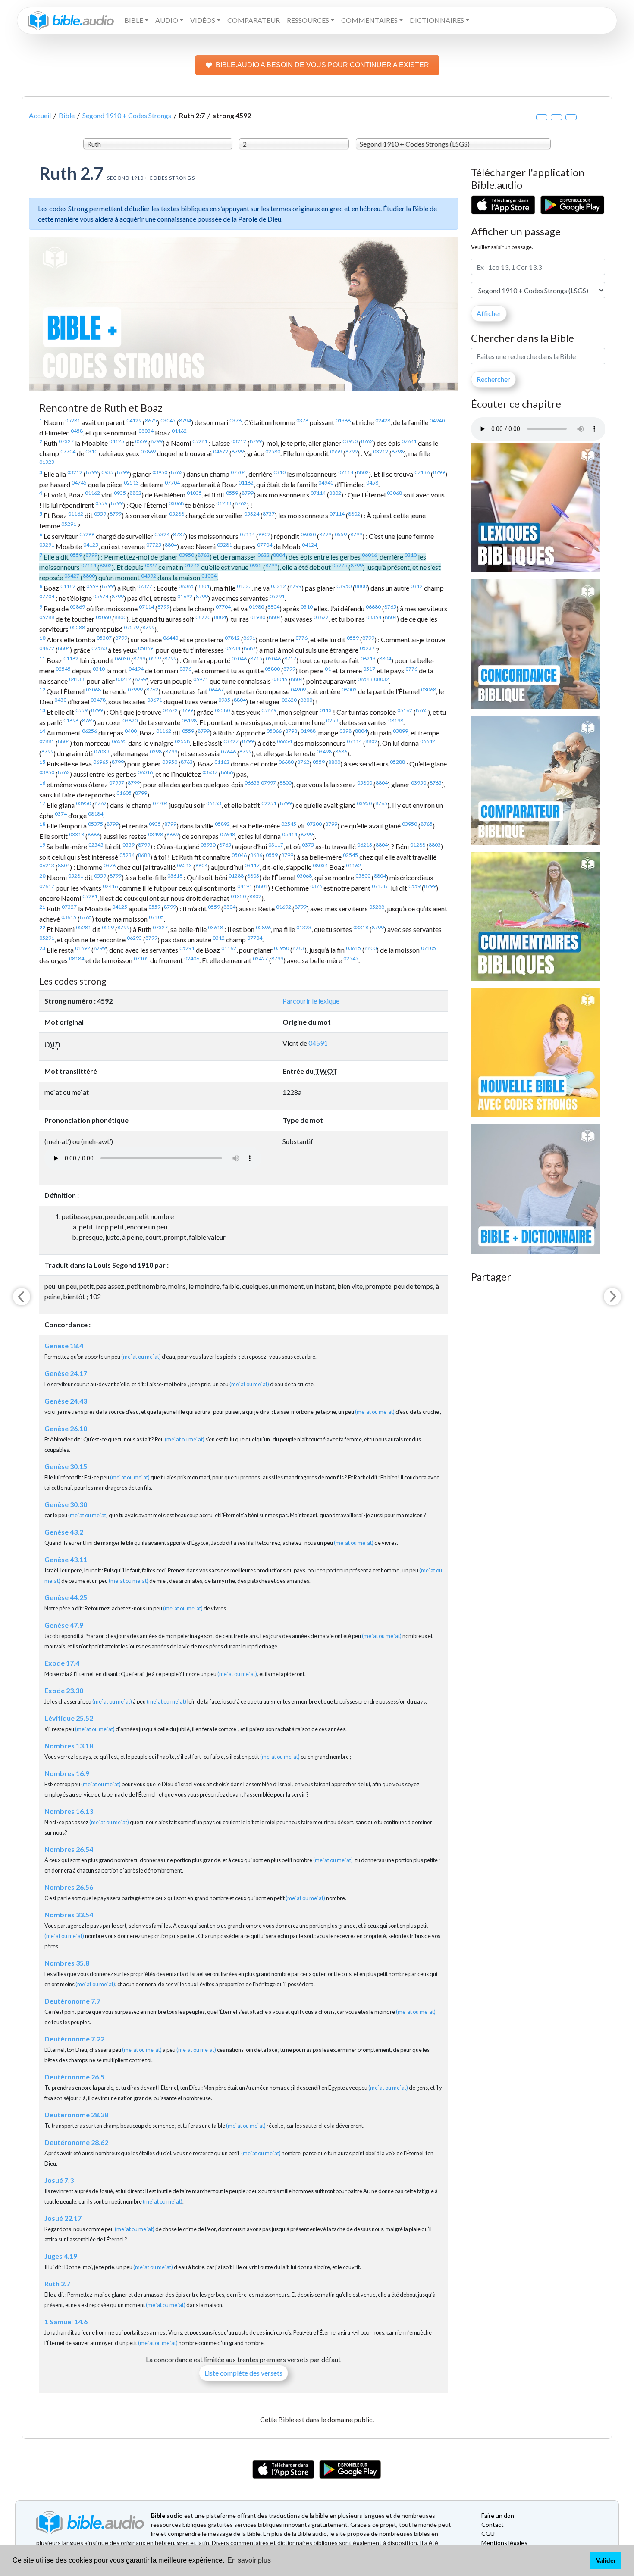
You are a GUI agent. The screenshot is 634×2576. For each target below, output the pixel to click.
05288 (177, 514)
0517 (369, 669)
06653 (252, 783)
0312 (417, 586)
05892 (222, 824)
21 (42, 907)
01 (328, 669)
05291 (69, 524)
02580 (273, 452)
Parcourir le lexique (311, 1001)
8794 (185, 420)
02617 (47, 886)
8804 (171, 545)
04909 (298, 689)
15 (42, 762)
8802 (363, 472)
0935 (107, 472)
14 (42, 731)
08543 (365, 679)
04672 (221, 452)
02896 (263, 927)
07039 (102, 752)
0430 (60, 700)
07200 (314, 824)
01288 (224, 503)
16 (42, 783)
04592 (149, 576)
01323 (47, 462)
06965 (101, 762)
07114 (346, 472)
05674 (101, 596)
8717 (290, 658)
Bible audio (167, 2515)
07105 (156, 917)
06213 (368, 658)
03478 (98, 700)
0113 (326, 710)
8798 (398, 452)
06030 (308, 534)
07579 (131, 627)
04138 (77, 679)
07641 (409, 441)
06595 (119, 741)
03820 (130, 721)
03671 (155, 700)
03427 (72, 576)
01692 (185, 596)
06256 (89, 731)
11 (42, 658)
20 (42, 876)
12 (42, 689)
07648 (228, 834)
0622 (264, 555)
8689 (173, 834)
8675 (151, 420)
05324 (252, 514)
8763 (187, 762)
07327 (66, 441)
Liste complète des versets (243, 2373)
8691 (249, 638)
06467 (216, 689)
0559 (141, 441)
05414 (290, 834)
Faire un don (498, 2515)
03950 (350, 441)
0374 (61, 814)
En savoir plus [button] (249, 2560)
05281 (73, 420)
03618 (175, 876)
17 (42, 803)
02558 (182, 741)
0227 (151, 565)
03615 (69, 917)
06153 (214, 803)
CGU (488, 2534)
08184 (96, 814)
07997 (117, 783)
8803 (435, 845)
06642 (428, 741)
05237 (367, 648)
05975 (340, 565)
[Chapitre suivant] (612, 1297)
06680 (373, 607)
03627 (321, 617)
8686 (341, 752)
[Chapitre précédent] (22, 1297)
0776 (301, 638)
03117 (276, 845)
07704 (68, 452)
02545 (63, 669)
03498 (324, 752)
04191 (245, 886)
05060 (103, 617)
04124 (309, 545)
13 (42, 710)
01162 (179, 431)
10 (42, 638)
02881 (47, 741)
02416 (110, 886)
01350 (238, 896)
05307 (104, 638)
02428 (383, 420)
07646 (228, 752)
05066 (274, 731)
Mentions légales (504, 2543)
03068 (394, 493)
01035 (194, 493)
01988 (308, 731)
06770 (203, 617)
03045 (168, 420)
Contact (493, 2524)
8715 (256, 658)
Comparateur (254, 20)
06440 (171, 638)
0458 (77, 431)
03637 (210, 772)
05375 (96, 824)
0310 (91, 452)
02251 (269, 803)
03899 (400, 731)
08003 (349, 689)
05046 (239, 658)
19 (42, 845)
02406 (192, 958)
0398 (345, 731)
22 (42, 927)
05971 (201, 679)
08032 (381, 679)
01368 (343, 420)
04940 (437, 420)
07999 (135, 689)
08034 (146, 431)
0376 (235, 420)
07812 (232, 638)
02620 (289, 700)
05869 (148, 452)
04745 (79, 483)
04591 (318, 1043)
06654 (284, 741)
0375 (308, 845)
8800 (89, 576)
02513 (131, 483)
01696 (71, 721)
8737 (269, 514)
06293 (134, 938)
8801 (262, 886)
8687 (250, 648)
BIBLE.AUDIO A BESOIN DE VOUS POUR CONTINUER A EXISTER (322, 65)
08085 (186, 586)
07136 (422, 472)
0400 (131, 731)
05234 (233, 648)
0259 (332, 721)
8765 (390, 607)
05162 (405, 710)
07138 (379, 886)
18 (42, 824)
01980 (256, 607)
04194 (136, 669)
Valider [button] (606, 2560)
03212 (239, 441)
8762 (367, 441)
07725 (154, 545)
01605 (124, 793)
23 (42, 948)
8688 (144, 855)
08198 (189, 721)
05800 (272, 669)
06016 (369, 555)
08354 (374, 617)
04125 (117, 441)
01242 (192, 565)
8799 (157, 441)
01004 (209, 576)
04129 (134, 420)
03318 (77, 834)
